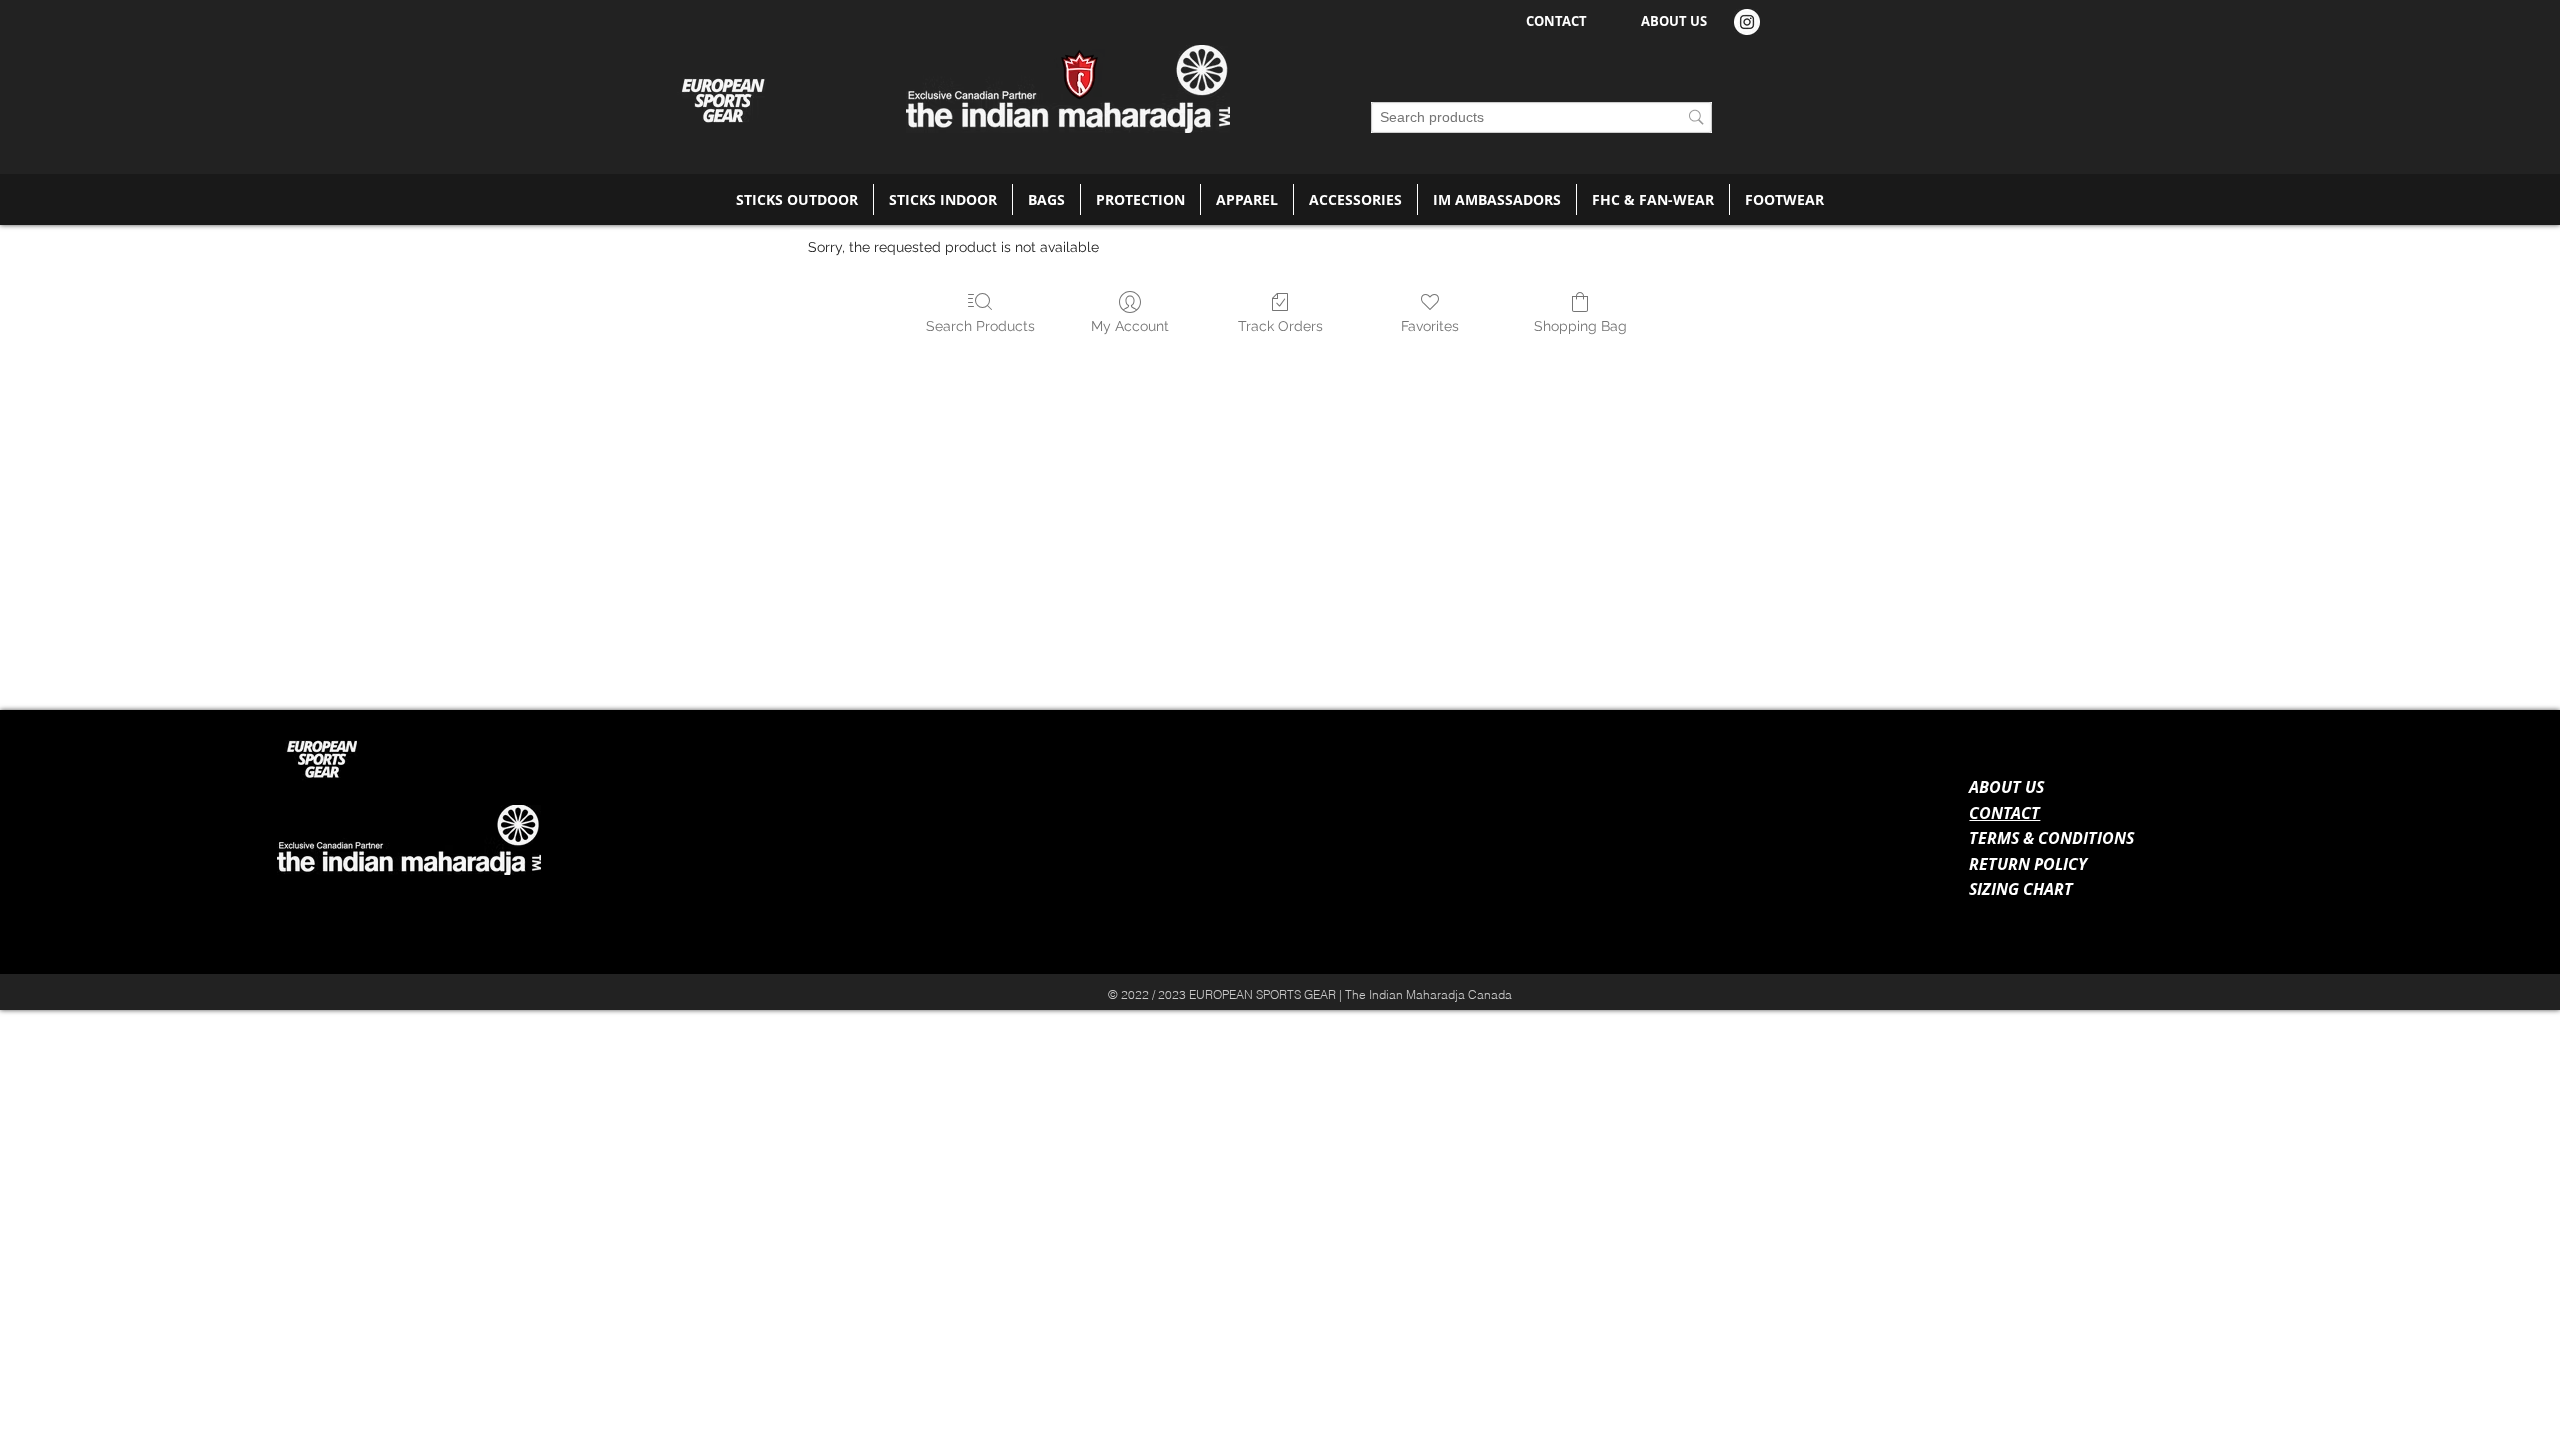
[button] (797, 199)
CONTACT (2004, 813)
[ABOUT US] (1967, 985)
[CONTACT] (2321, 985)
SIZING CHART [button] (2021, 889)
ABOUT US (2006, 787)
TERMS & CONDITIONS (2051, 838)
